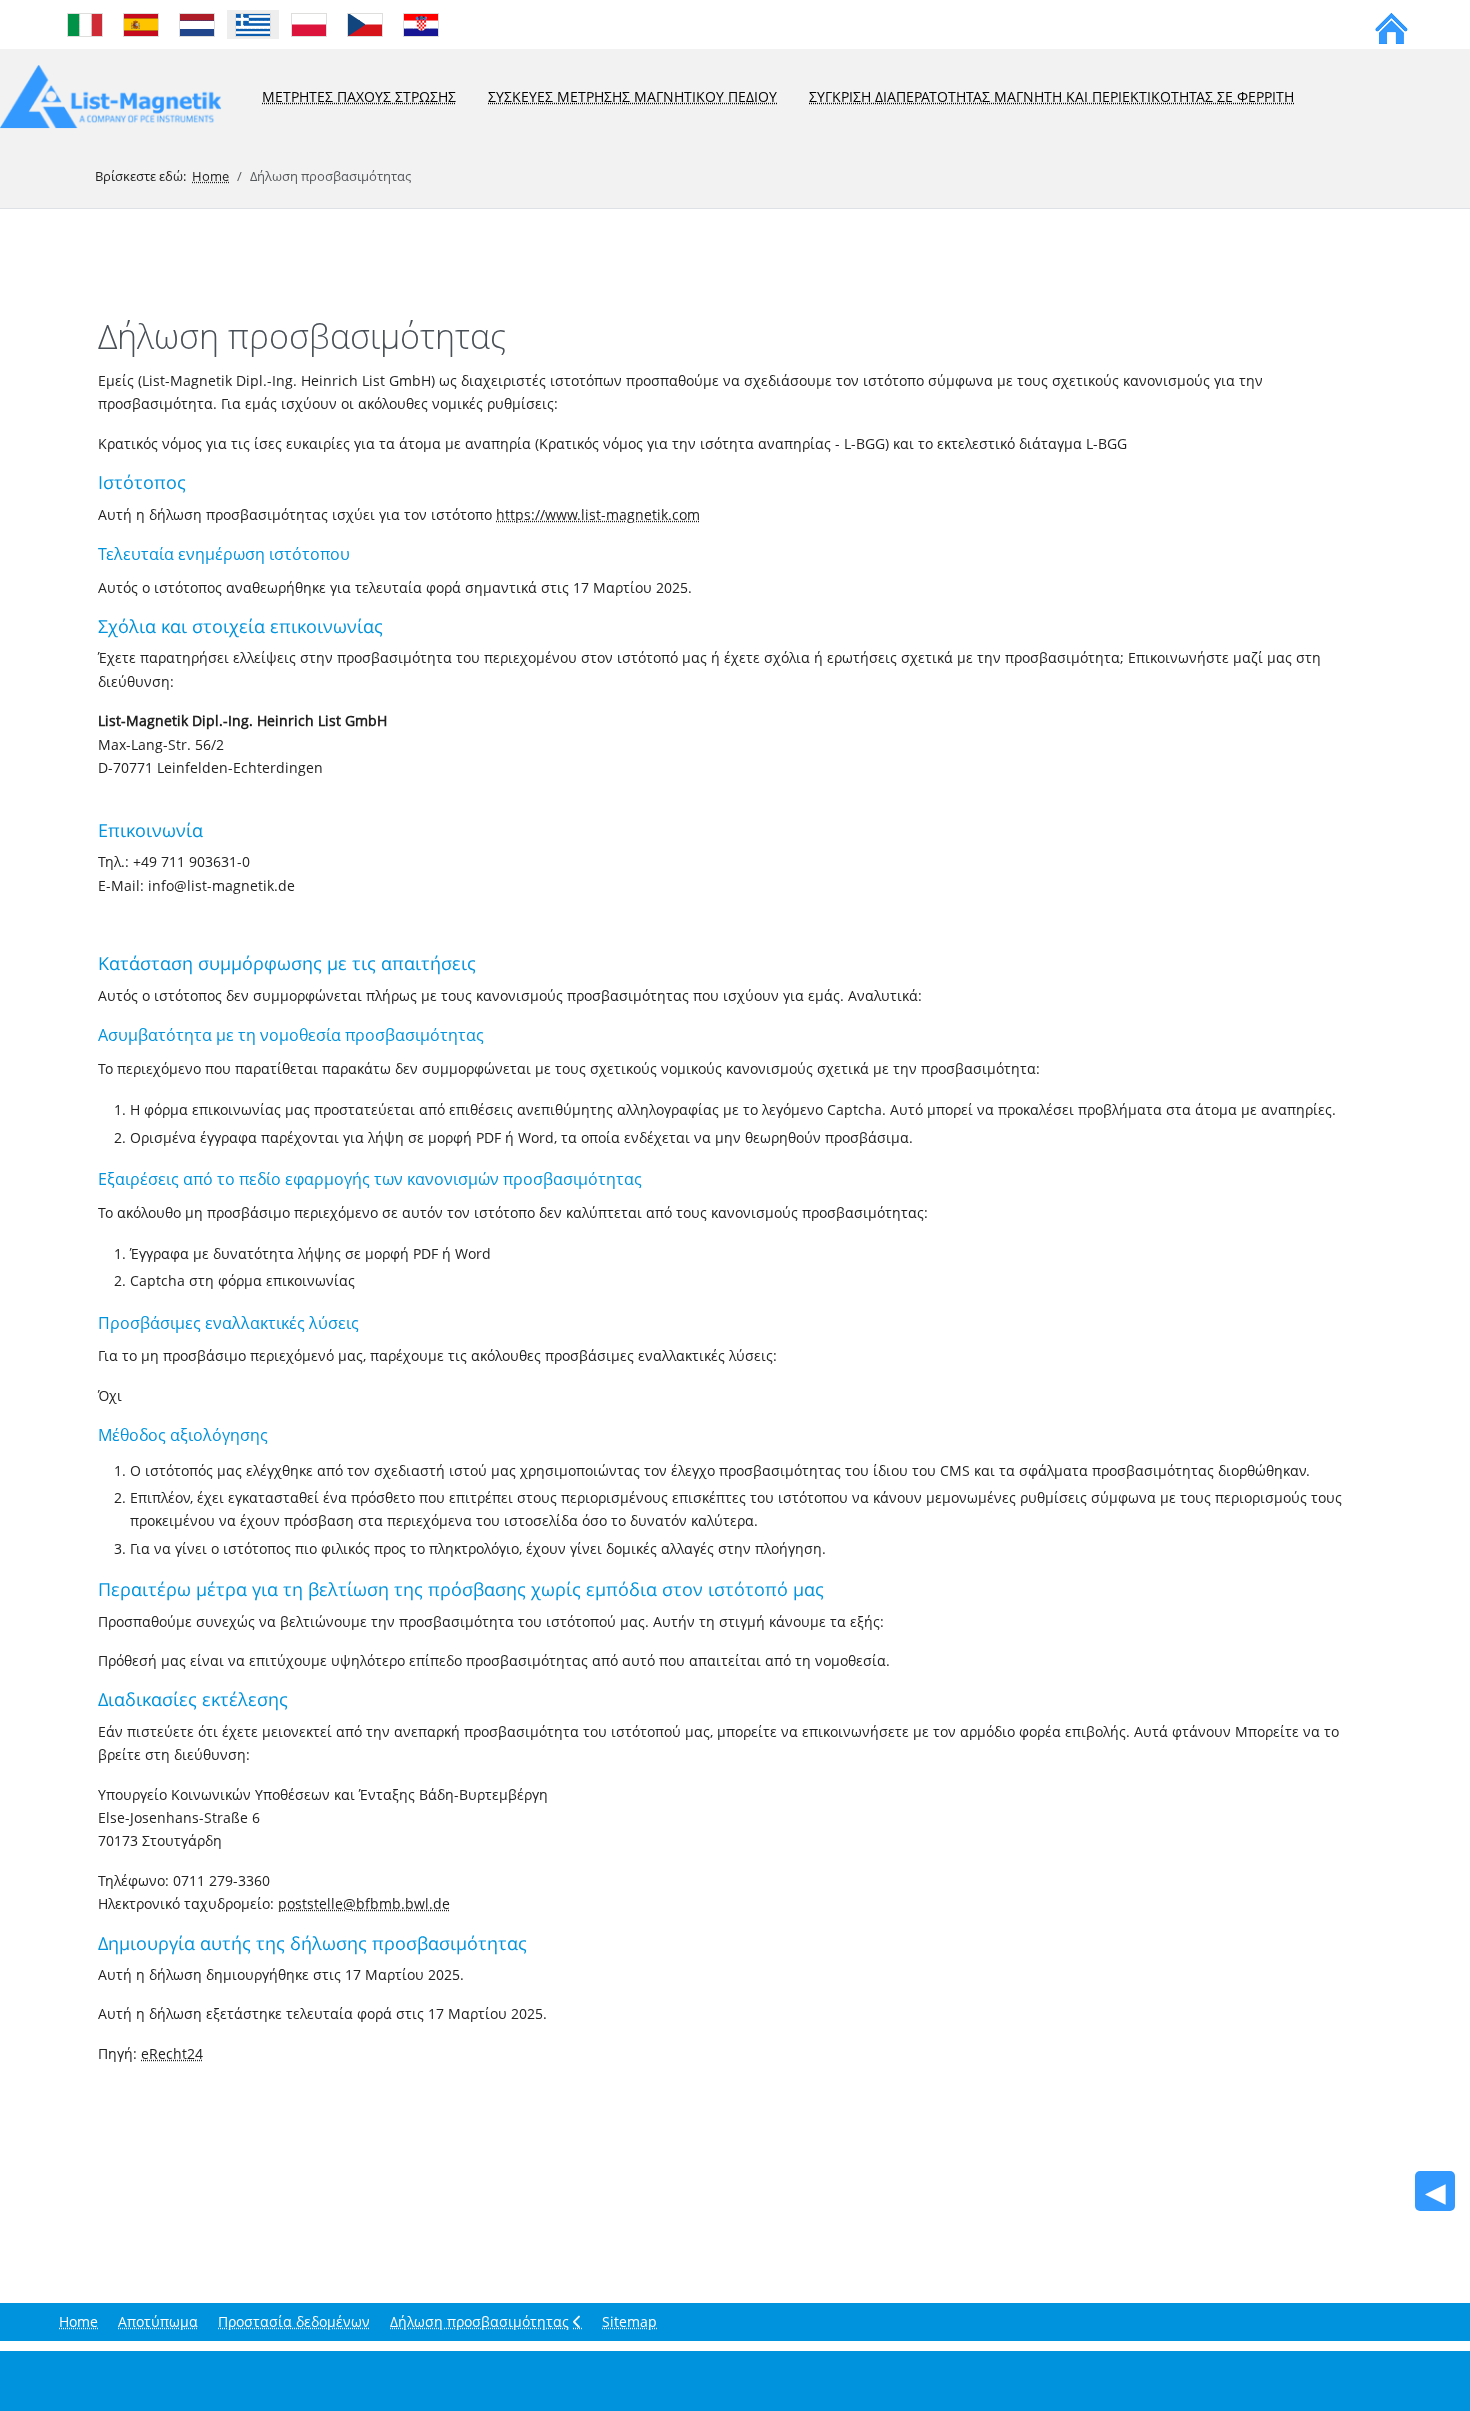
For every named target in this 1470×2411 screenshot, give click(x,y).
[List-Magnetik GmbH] (111, 97)
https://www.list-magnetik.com (598, 514)
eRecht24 (172, 2053)
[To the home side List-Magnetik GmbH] (1391, 25)
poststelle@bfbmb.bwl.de (364, 1903)
